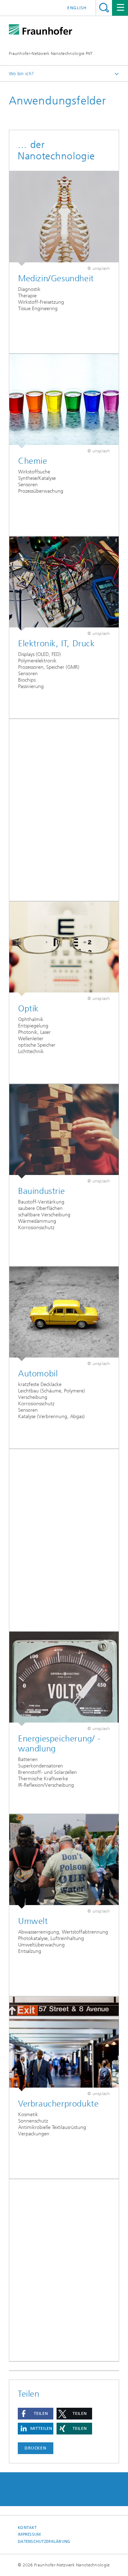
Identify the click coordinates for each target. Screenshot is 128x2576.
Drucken (36, 2448)
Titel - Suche (104, 8)
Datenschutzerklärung (44, 2542)
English (77, 8)
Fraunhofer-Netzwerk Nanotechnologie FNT (51, 53)
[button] (36, 2414)
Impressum (29, 2534)
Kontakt (27, 2528)
